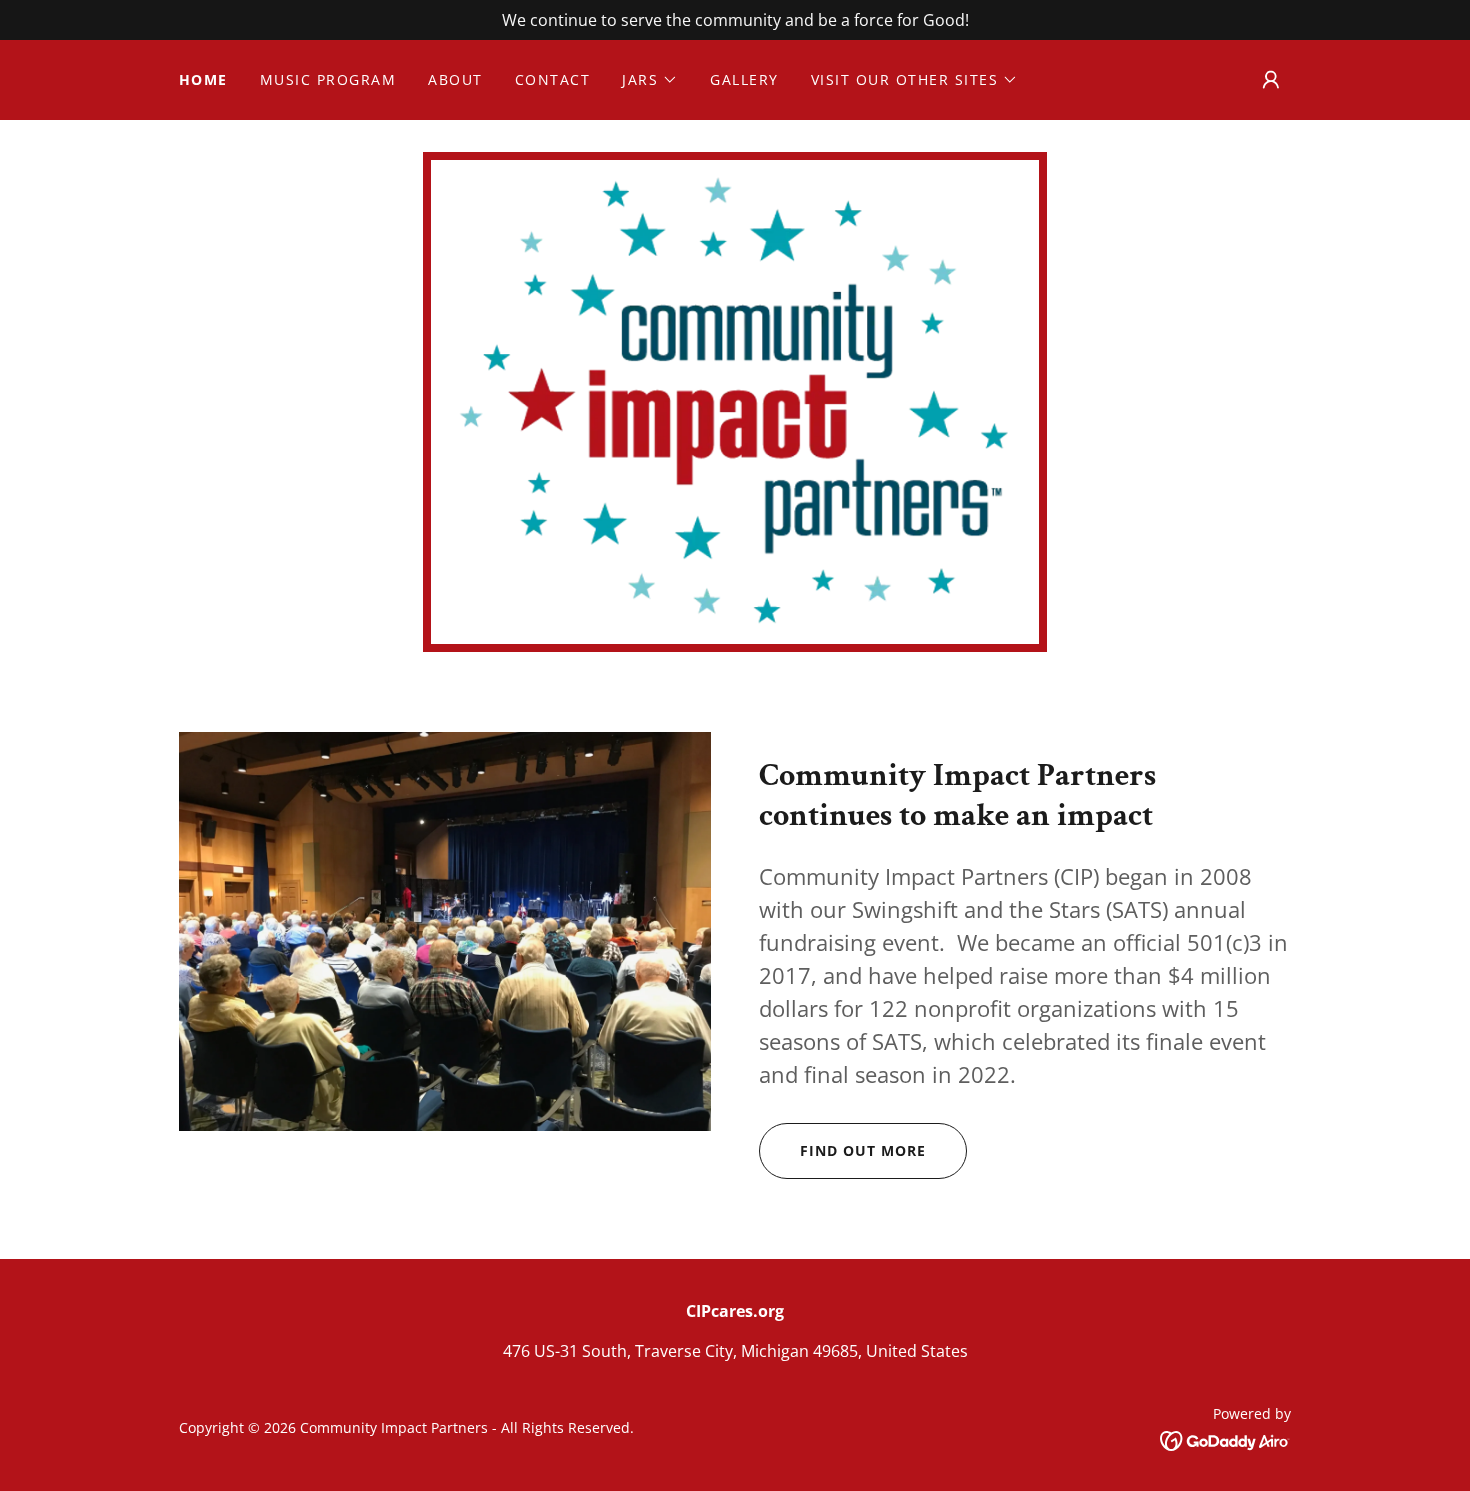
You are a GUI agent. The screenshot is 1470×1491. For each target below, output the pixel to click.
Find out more (863, 1150)
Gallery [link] (744, 79)
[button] (650, 80)
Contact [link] (553, 79)
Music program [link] (328, 79)
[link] (1225, 1439)
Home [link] (203, 79)
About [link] (455, 79)
